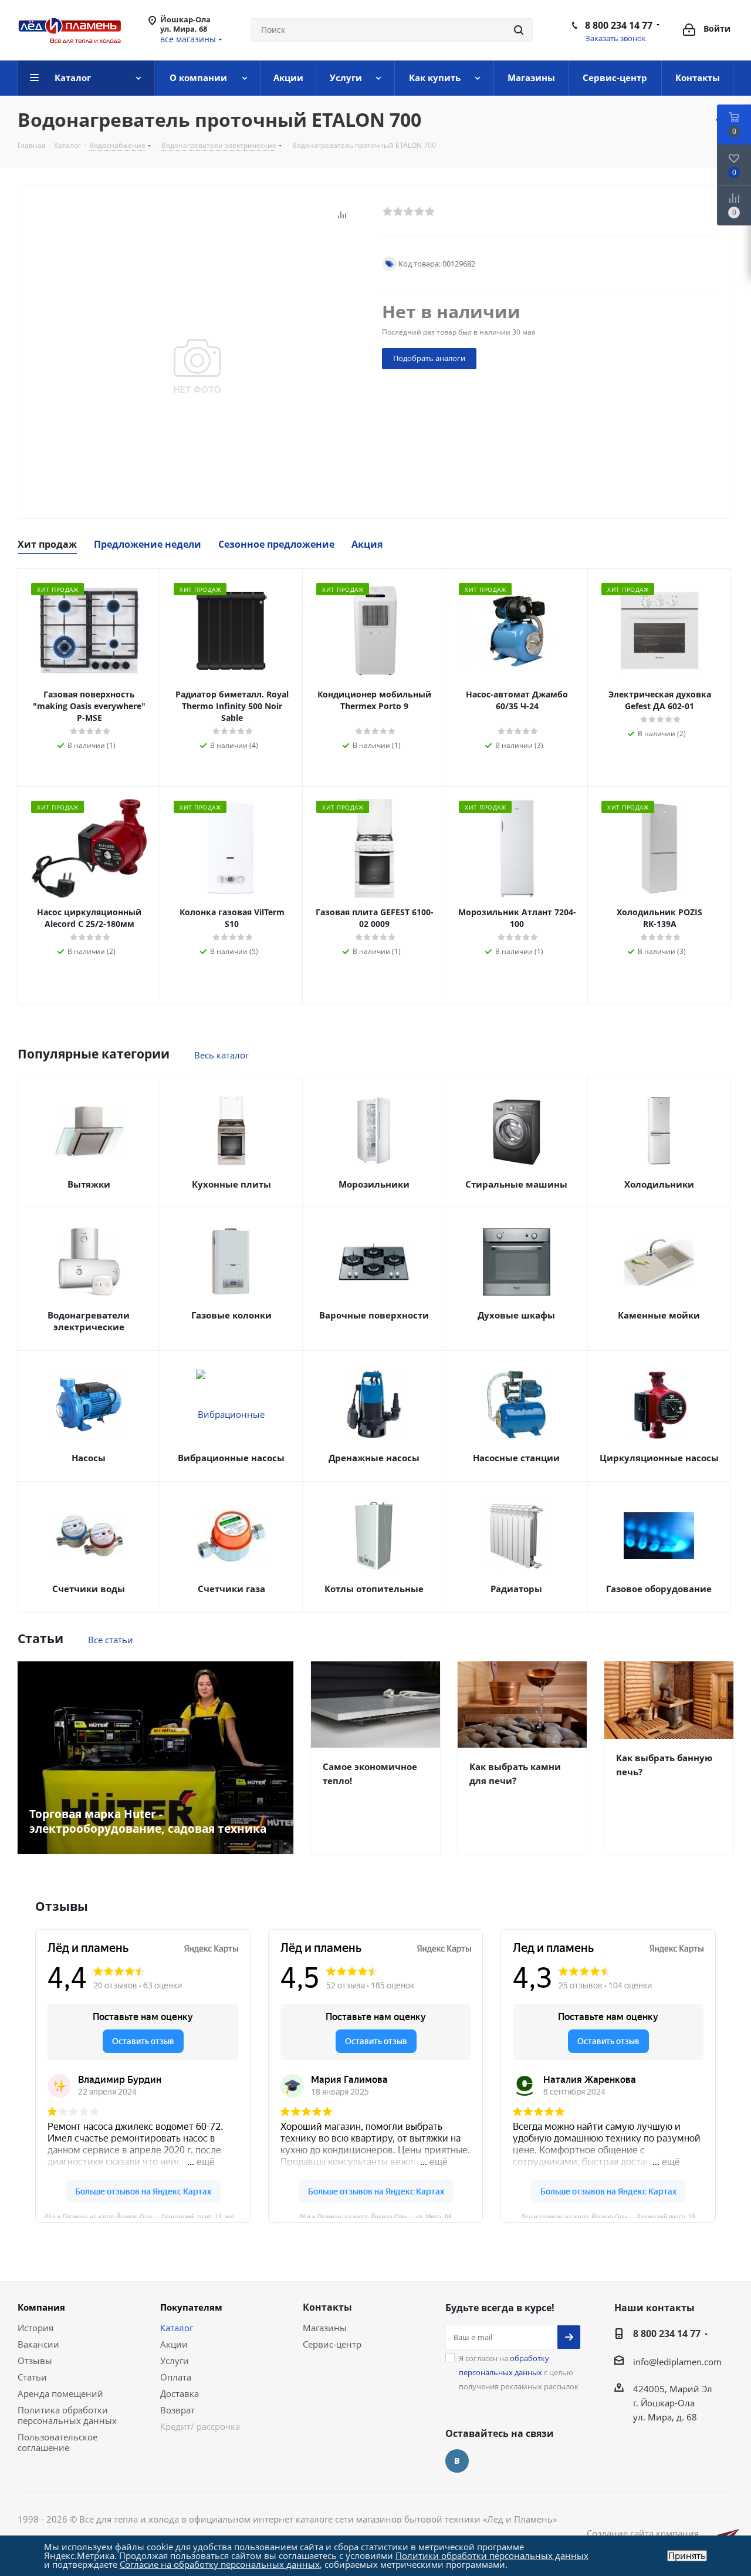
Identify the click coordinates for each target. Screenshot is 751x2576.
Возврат (177, 2410)
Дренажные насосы (374, 1458)
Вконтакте (457, 2461)
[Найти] (519, 30)
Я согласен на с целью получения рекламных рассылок (519, 2372)
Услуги (175, 2361)
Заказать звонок (616, 38)
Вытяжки (89, 1184)
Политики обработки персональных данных (492, 2555)
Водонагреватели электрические (89, 1321)
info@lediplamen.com (677, 2362)
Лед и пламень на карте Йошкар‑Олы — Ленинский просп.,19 (608, 2216)
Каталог (177, 2328)
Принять (687, 2556)
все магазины (188, 39)
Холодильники (659, 1184)
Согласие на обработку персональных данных (220, 2564)
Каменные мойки (659, 1315)
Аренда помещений (60, 2393)
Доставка (180, 2393)
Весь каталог (221, 1055)
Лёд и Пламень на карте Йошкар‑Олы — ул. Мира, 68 (375, 2216)
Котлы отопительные (374, 1589)
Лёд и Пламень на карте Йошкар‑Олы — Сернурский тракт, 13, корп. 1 (145, 2216)
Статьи (32, 2377)
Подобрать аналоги (429, 358)
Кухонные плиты (231, 1184)
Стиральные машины (516, 1184)
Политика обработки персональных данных (67, 2415)
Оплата (176, 2377)
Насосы (89, 1458)
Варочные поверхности (374, 1315)
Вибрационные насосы (231, 1458)
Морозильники (374, 1184)
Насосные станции (516, 1458)
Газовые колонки (231, 1315)
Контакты (327, 2307)
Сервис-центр (332, 2344)
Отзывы (35, 2361)
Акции (174, 2344)
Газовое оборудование (659, 1589)
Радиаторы (516, 1589)
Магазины (325, 2328)
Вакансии (38, 2344)
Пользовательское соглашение (57, 2442)
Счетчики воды (89, 1589)
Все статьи (111, 1640)
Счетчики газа (231, 1589)
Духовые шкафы (516, 1315)
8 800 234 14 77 (619, 25)
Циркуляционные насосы (659, 1458)
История (35, 2328)
